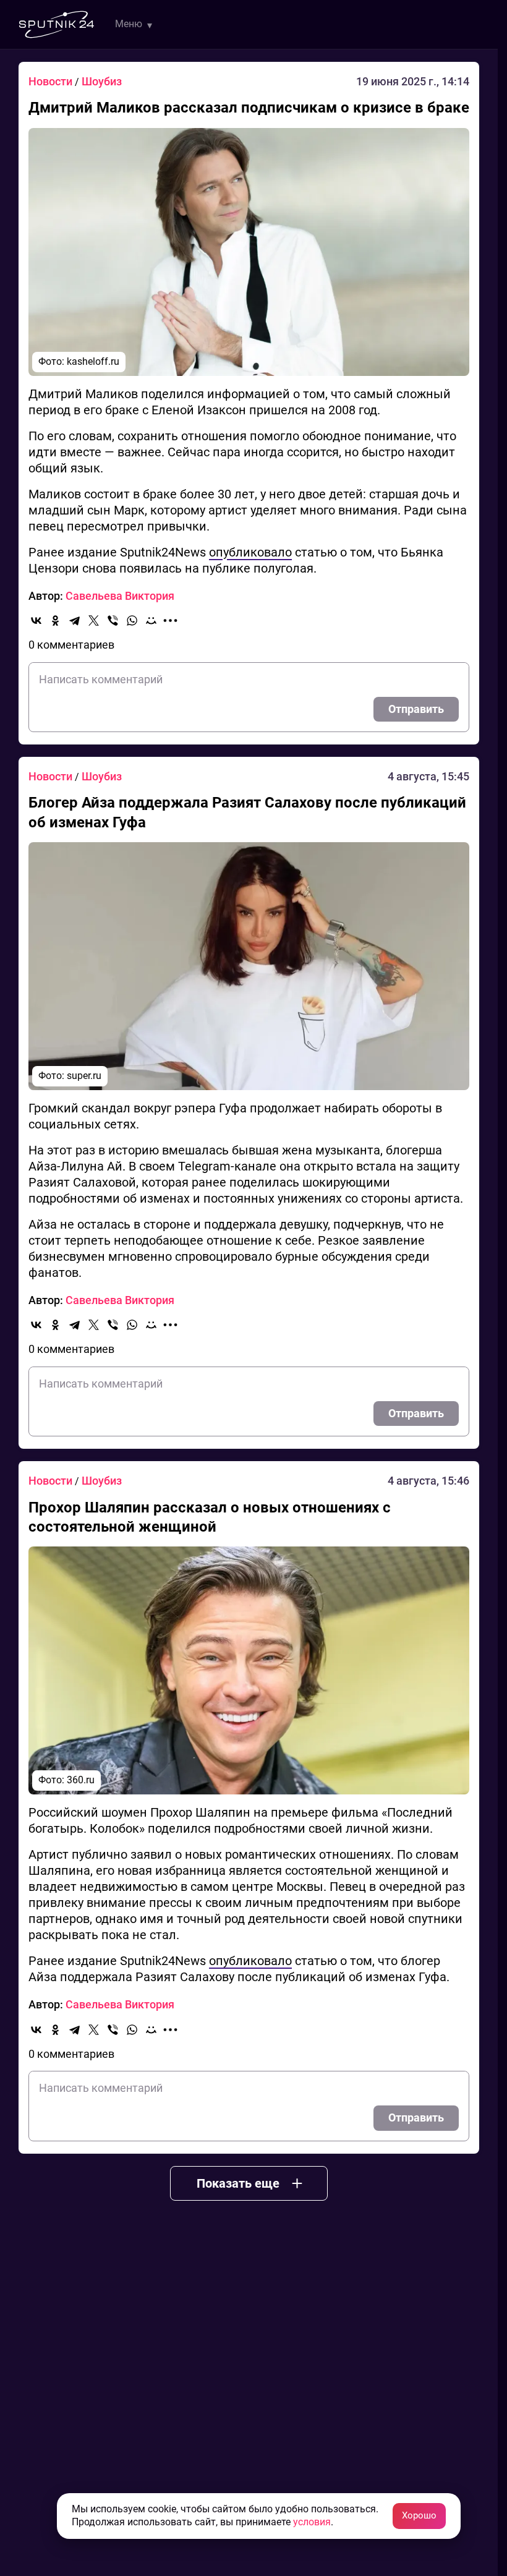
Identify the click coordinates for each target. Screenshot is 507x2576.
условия (312, 2522)
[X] (94, 621)
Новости (52, 81)
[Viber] (113, 621)
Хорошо (419, 2515)
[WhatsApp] (132, 621)
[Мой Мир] (151, 621)
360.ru (81, 1780)
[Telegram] (75, 621)
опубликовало (250, 552)
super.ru (84, 1076)
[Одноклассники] (55, 621)
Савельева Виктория (120, 596)
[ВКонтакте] (36, 621)
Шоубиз (102, 81)
